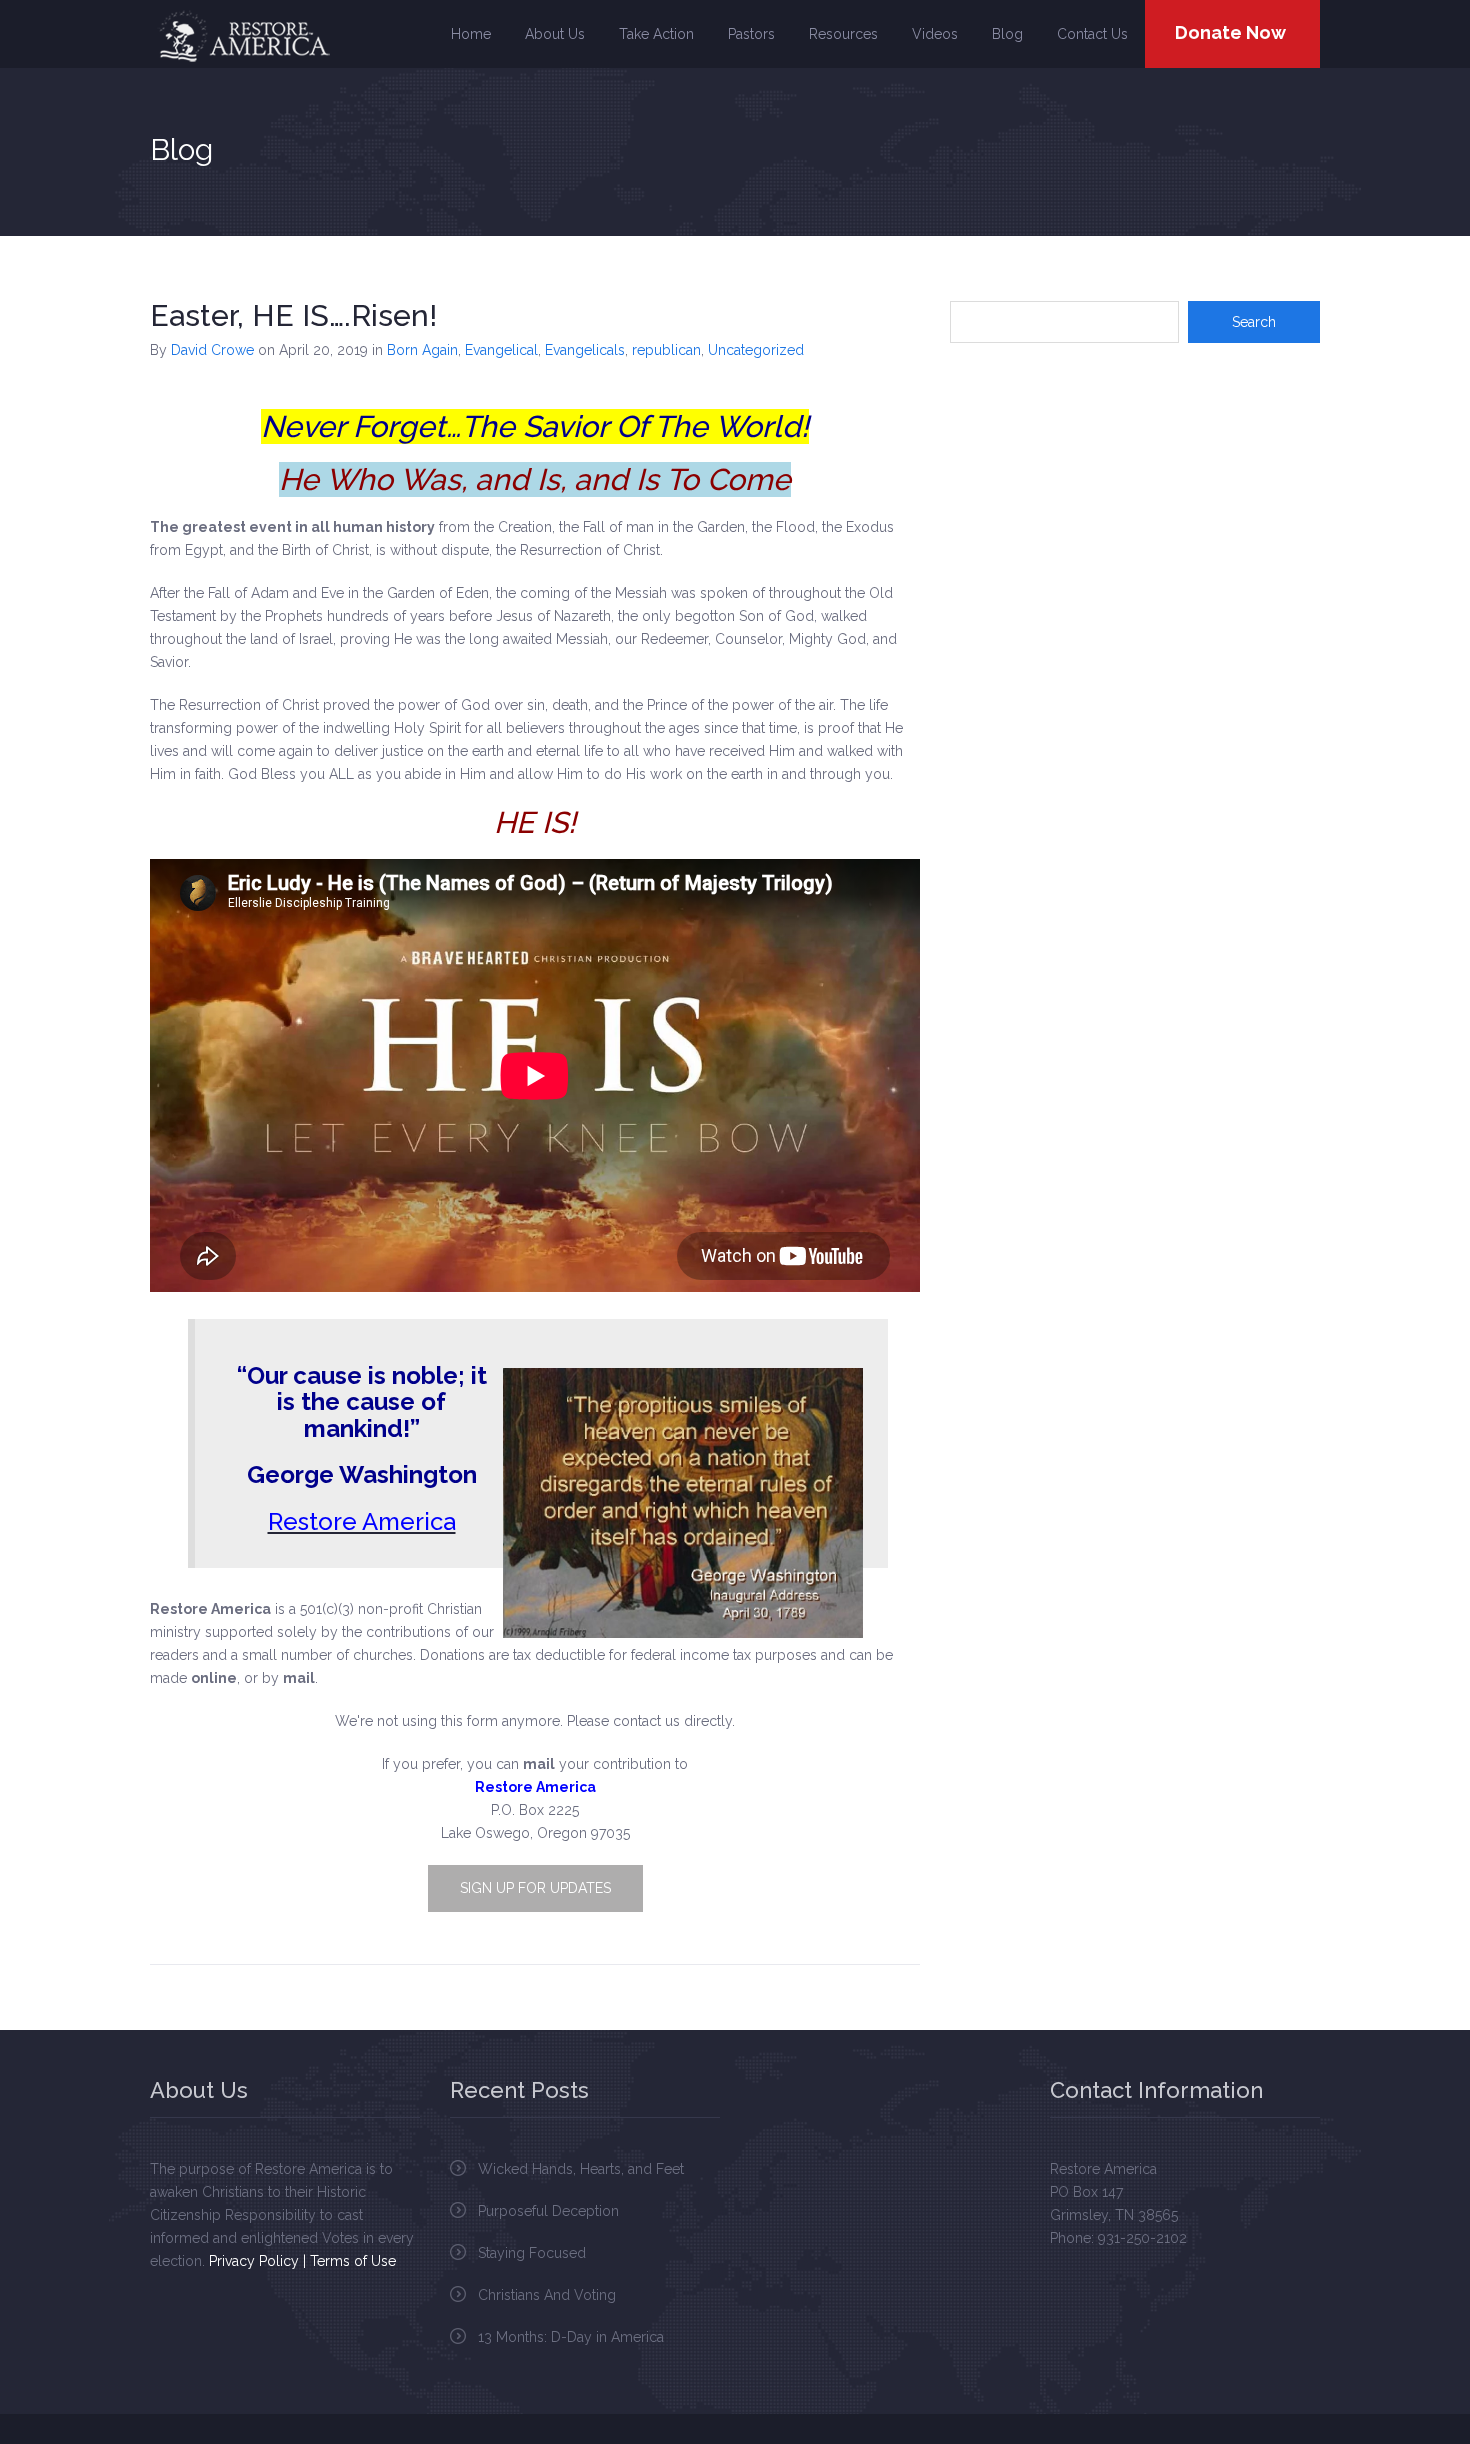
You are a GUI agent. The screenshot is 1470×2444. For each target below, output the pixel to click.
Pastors (751, 34)
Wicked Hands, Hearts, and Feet (581, 2169)
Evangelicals (585, 350)
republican (666, 350)
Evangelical (501, 350)
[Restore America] (243, 35)
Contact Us (1092, 34)
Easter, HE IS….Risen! (293, 315)
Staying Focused (532, 2253)
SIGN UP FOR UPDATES (535, 1888)
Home (471, 34)
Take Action (656, 34)
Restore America (362, 1521)
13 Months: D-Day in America (571, 2337)
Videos (935, 34)
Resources (843, 34)
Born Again (422, 350)
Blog (1007, 34)
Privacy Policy (254, 2261)
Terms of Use (353, 2261)
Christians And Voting (547, 2295)
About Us (555, 34)
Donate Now (1230, 32)
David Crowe (212, 350)
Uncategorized (756, 350)
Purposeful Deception (548, 2211)
